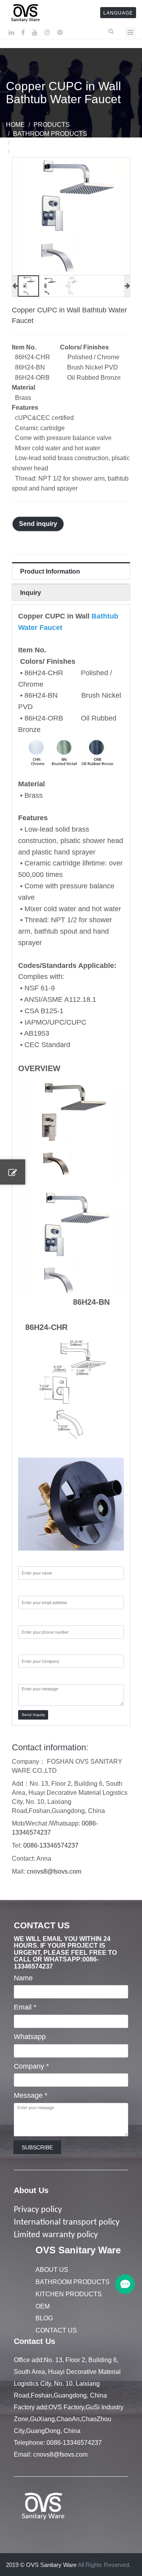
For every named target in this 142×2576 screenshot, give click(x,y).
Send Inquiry (33, 1715)
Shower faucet (41, 143)
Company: (34, 1647)
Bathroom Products (50, 134)
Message (31, 2095)
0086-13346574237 (51, 1845)
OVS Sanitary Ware (78, 2250)
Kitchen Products (69, 2294)
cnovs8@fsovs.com (54, 1871)
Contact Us (56, 2330)
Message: (34, 1677)
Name (23, 1978)
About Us (31, 2190)
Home (15, 125)
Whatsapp (30, 2037)
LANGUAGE (118, 13)
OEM (43, 2306)
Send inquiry (38, 524)
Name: (29, 1559)
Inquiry (31, 593)
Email (25, 2007)
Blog (44, 2318)
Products (52, 125)
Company (31, 2066)
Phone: (29, 1618)
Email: (28, 1588)
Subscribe (37, 2147)
